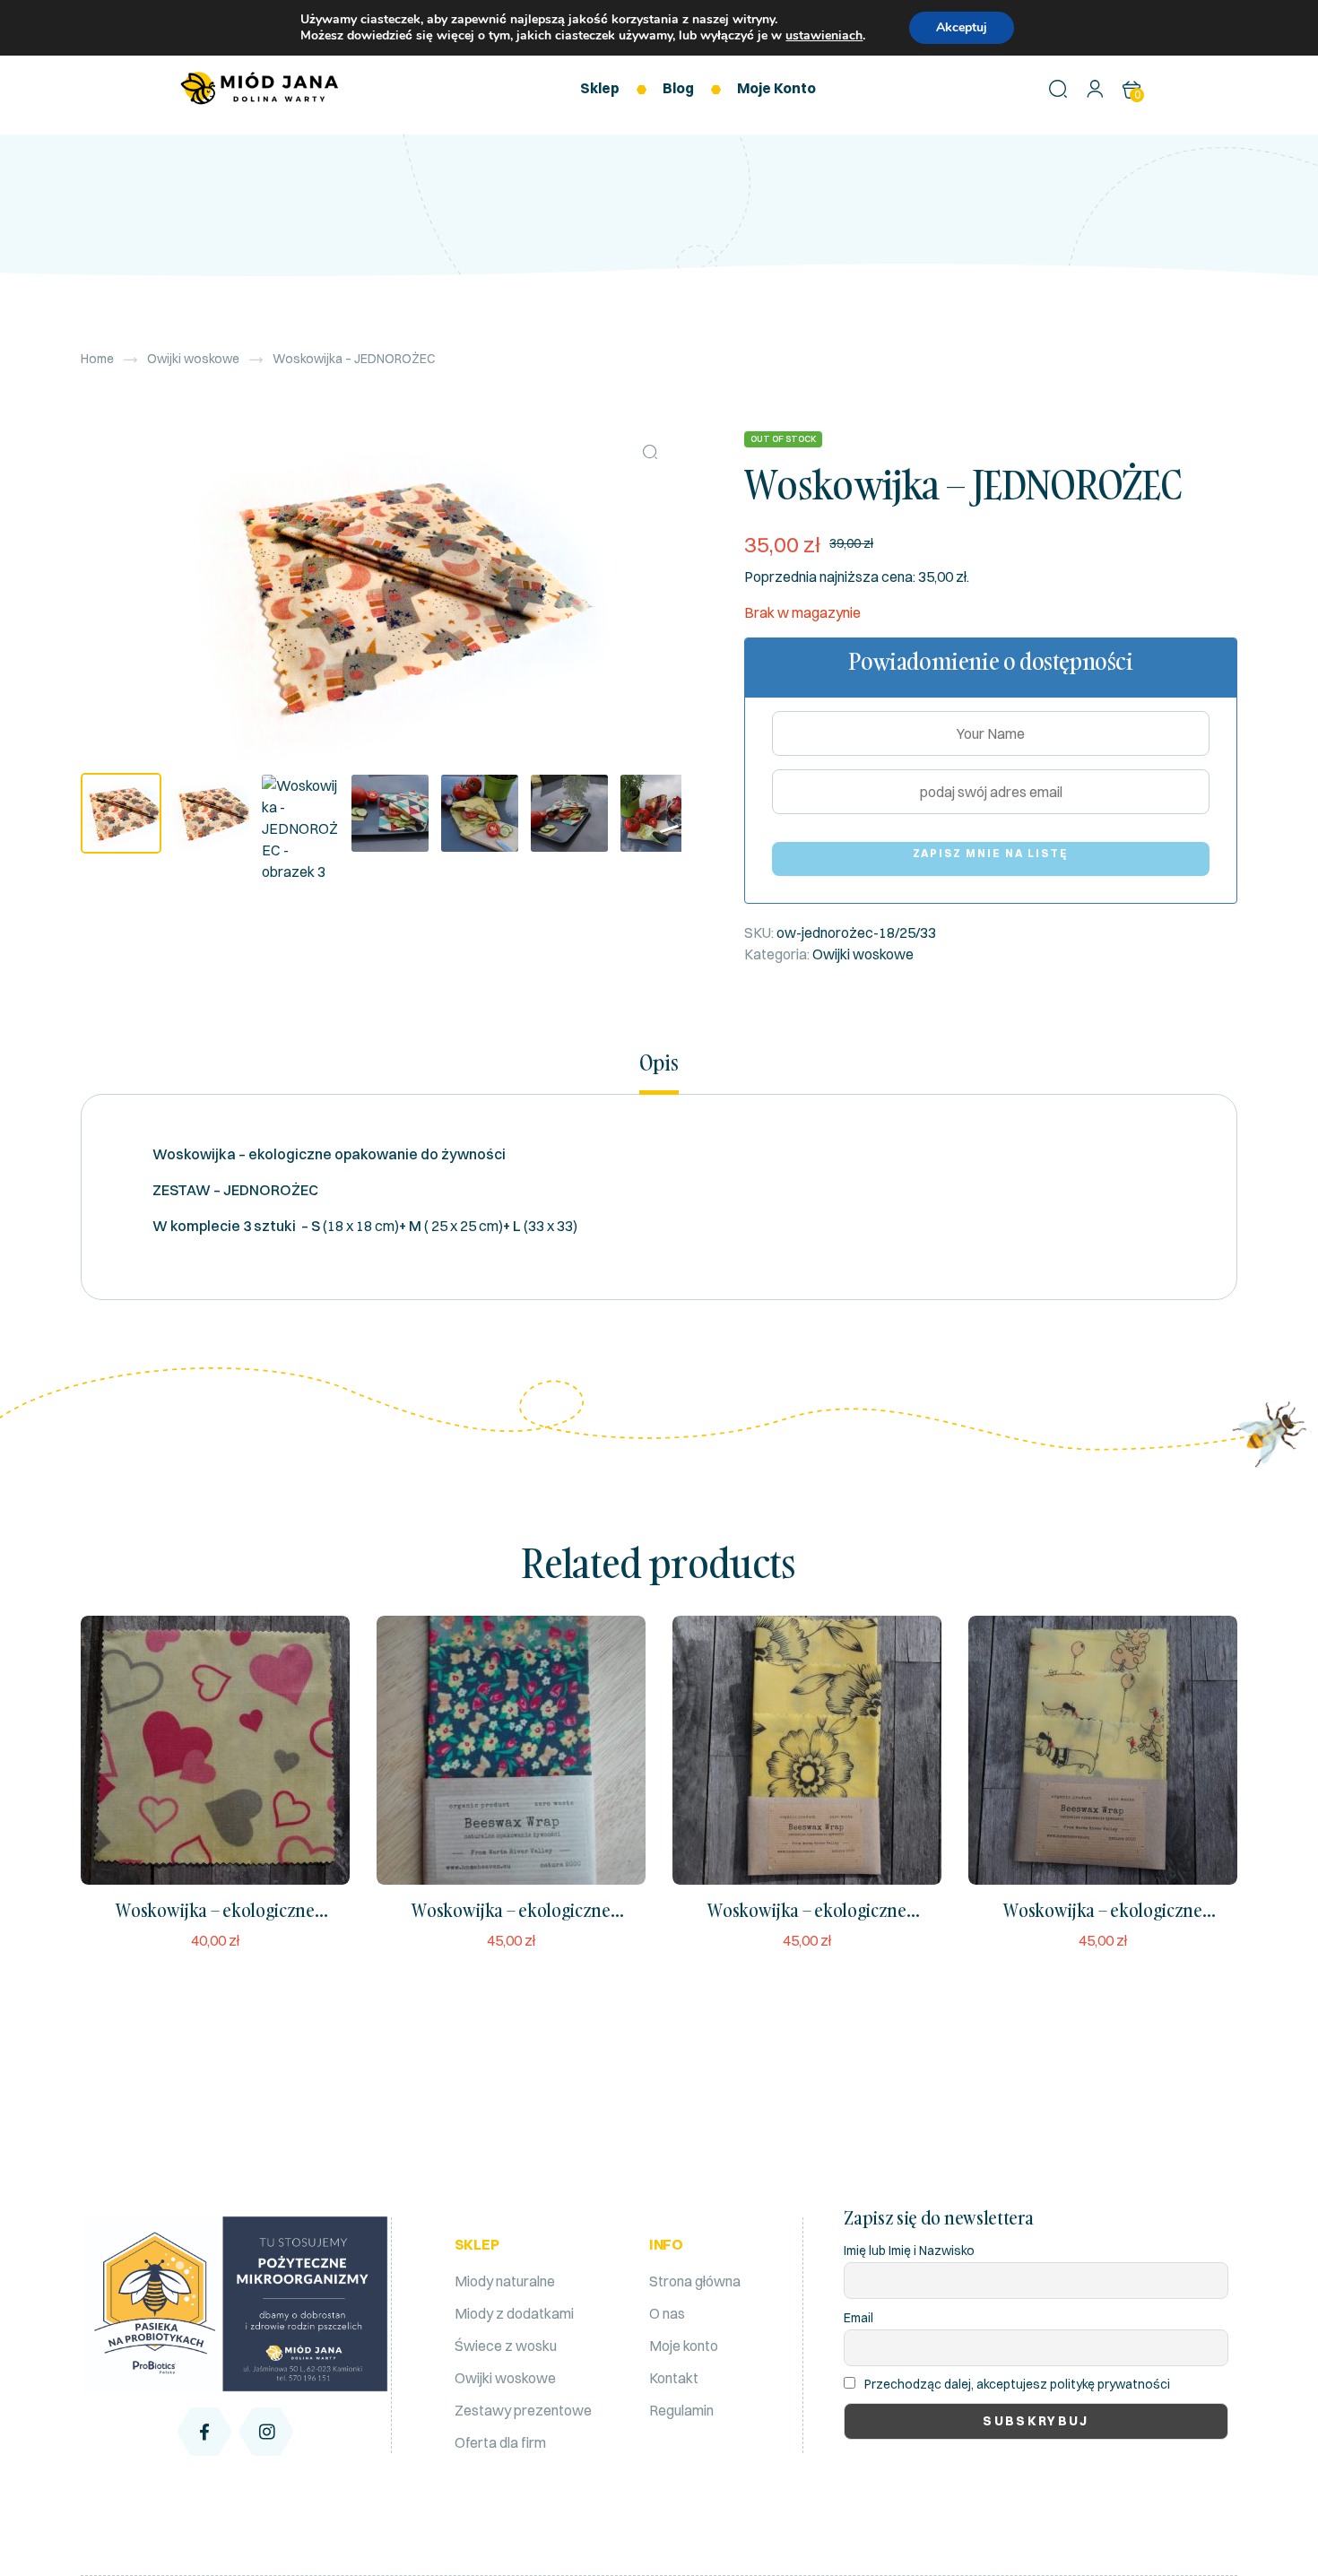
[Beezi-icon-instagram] (266, 2432)
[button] (650, 452)
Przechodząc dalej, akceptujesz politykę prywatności (1017, 2384)
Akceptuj (962, 27)
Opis (659, 1063)
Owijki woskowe (193, 359)
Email (858, 2318)
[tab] (659, 1072)
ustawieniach (824, 36)
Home (97, 359)
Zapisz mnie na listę (991, 853)
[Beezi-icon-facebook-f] (204, 2432)
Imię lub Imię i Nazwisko (909, 2251)
